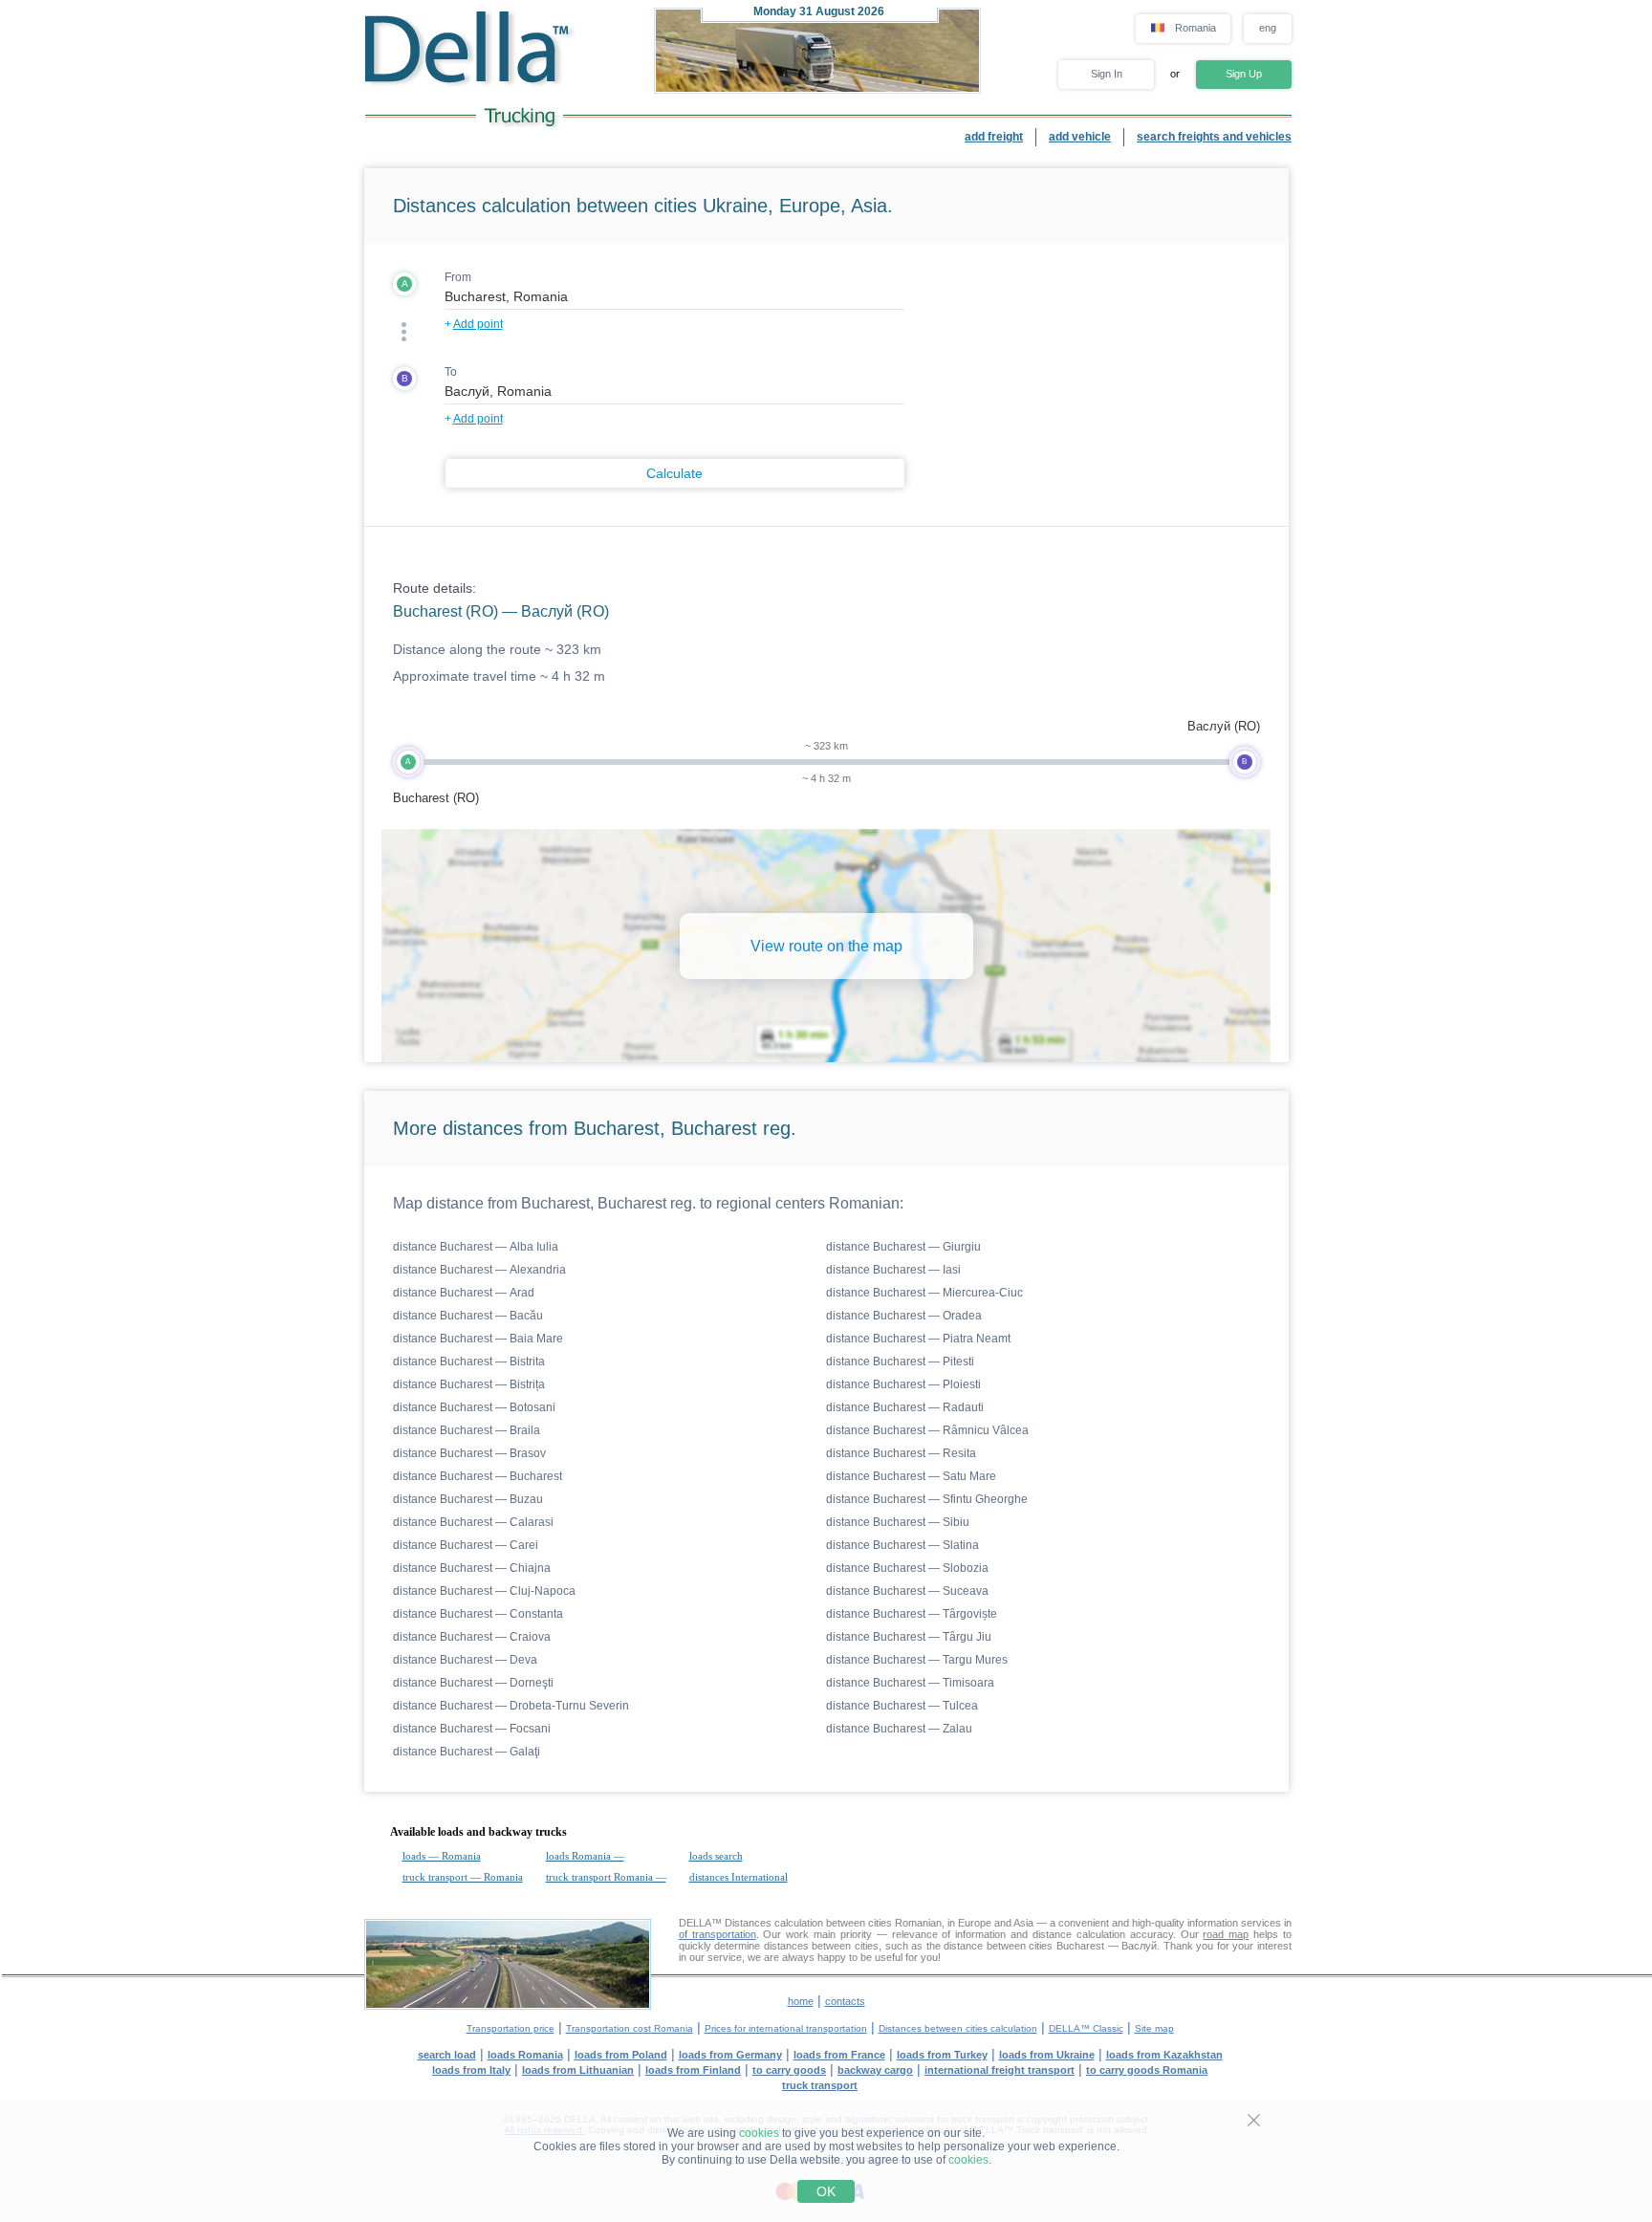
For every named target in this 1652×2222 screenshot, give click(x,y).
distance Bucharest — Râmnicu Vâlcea (927, 1430)
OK (826, 2191)
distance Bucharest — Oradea (904, 1316)
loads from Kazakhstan (1164, 2055)
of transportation (717, 1934)
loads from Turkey (942, 2055)
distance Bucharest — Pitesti (900, 1362)
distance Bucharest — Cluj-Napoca (484, 1591)
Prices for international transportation (786, 2028)
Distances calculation (774, 1923)
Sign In (1107, 74)
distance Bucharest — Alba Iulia (476, 1247)
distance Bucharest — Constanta (478, 1614)
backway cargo (875, 2070)
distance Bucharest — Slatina (902, 1545)
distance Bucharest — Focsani (472, 1729)
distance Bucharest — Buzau (468, 1499)
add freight (994, 137)
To (451, 372)
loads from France (839, 2055)
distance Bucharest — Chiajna (472, 1568)
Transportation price (511, 2028)
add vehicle (1080, 137)
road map (1226, 1934)
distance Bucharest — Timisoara (910, 1683)
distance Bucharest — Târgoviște (912, 1614)
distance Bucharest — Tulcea (902, 1706)
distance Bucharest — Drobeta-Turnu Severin (511, 1706)
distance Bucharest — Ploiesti (903, 1384)
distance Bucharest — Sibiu (898, 1522)
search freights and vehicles (1214, 137)
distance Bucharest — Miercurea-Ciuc (924, 1293)
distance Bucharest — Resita (901, 1453)
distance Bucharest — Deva (465, 1660)
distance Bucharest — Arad (464, 1293)
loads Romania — (585, 1856)
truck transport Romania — (606, 1877)
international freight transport (1000, 2070)
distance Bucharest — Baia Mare (478, 1339)
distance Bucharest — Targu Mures (917, 1660)
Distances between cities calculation (958, 2028)
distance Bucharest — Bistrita (469, 1362)
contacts (845, 2001)
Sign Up (1244, 74)
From (458, 277)
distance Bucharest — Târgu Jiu (909, 1637)
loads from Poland (621, 2055)
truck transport (820, 2085)
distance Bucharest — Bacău (468, 1316)
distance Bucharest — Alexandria (479, 1270)
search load (447, 2055)
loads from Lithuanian (578, 2070)
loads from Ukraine (1047, 2055)
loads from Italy (471, 2070)
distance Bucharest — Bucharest (478, 1476)
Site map (1154, 2028)
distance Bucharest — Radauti (905, 1407)
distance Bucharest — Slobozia (907, 1568)
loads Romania (525, 2055)
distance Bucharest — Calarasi (473, 1522)
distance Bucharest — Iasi (893, 1270)
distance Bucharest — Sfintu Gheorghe (927, 1499)
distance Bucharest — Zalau (899, 1729)
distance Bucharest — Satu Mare (911, 1476)
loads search (716, 1856)
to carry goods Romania (1147, 2070)
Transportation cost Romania (630, 2028)
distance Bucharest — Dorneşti (473, 1683)
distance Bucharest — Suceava (907, 1591)
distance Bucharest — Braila (467, 1430)
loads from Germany (730, 2055)
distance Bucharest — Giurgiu (903, 1247)
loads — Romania (442, 1856)
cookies (759, 2133)
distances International (739, 1877)
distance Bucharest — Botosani (474, 1407)
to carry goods (789, 2070)
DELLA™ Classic (1086, 2028)
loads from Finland (693, 2070)
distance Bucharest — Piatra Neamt (918, 1339)
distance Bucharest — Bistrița (469, 1384)
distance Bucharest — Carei (466, 1545)
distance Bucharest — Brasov (469, 1453)
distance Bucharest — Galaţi (467, 1752)
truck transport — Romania (463, 1877)
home (801, 2001)
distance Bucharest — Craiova (472, 1637)
